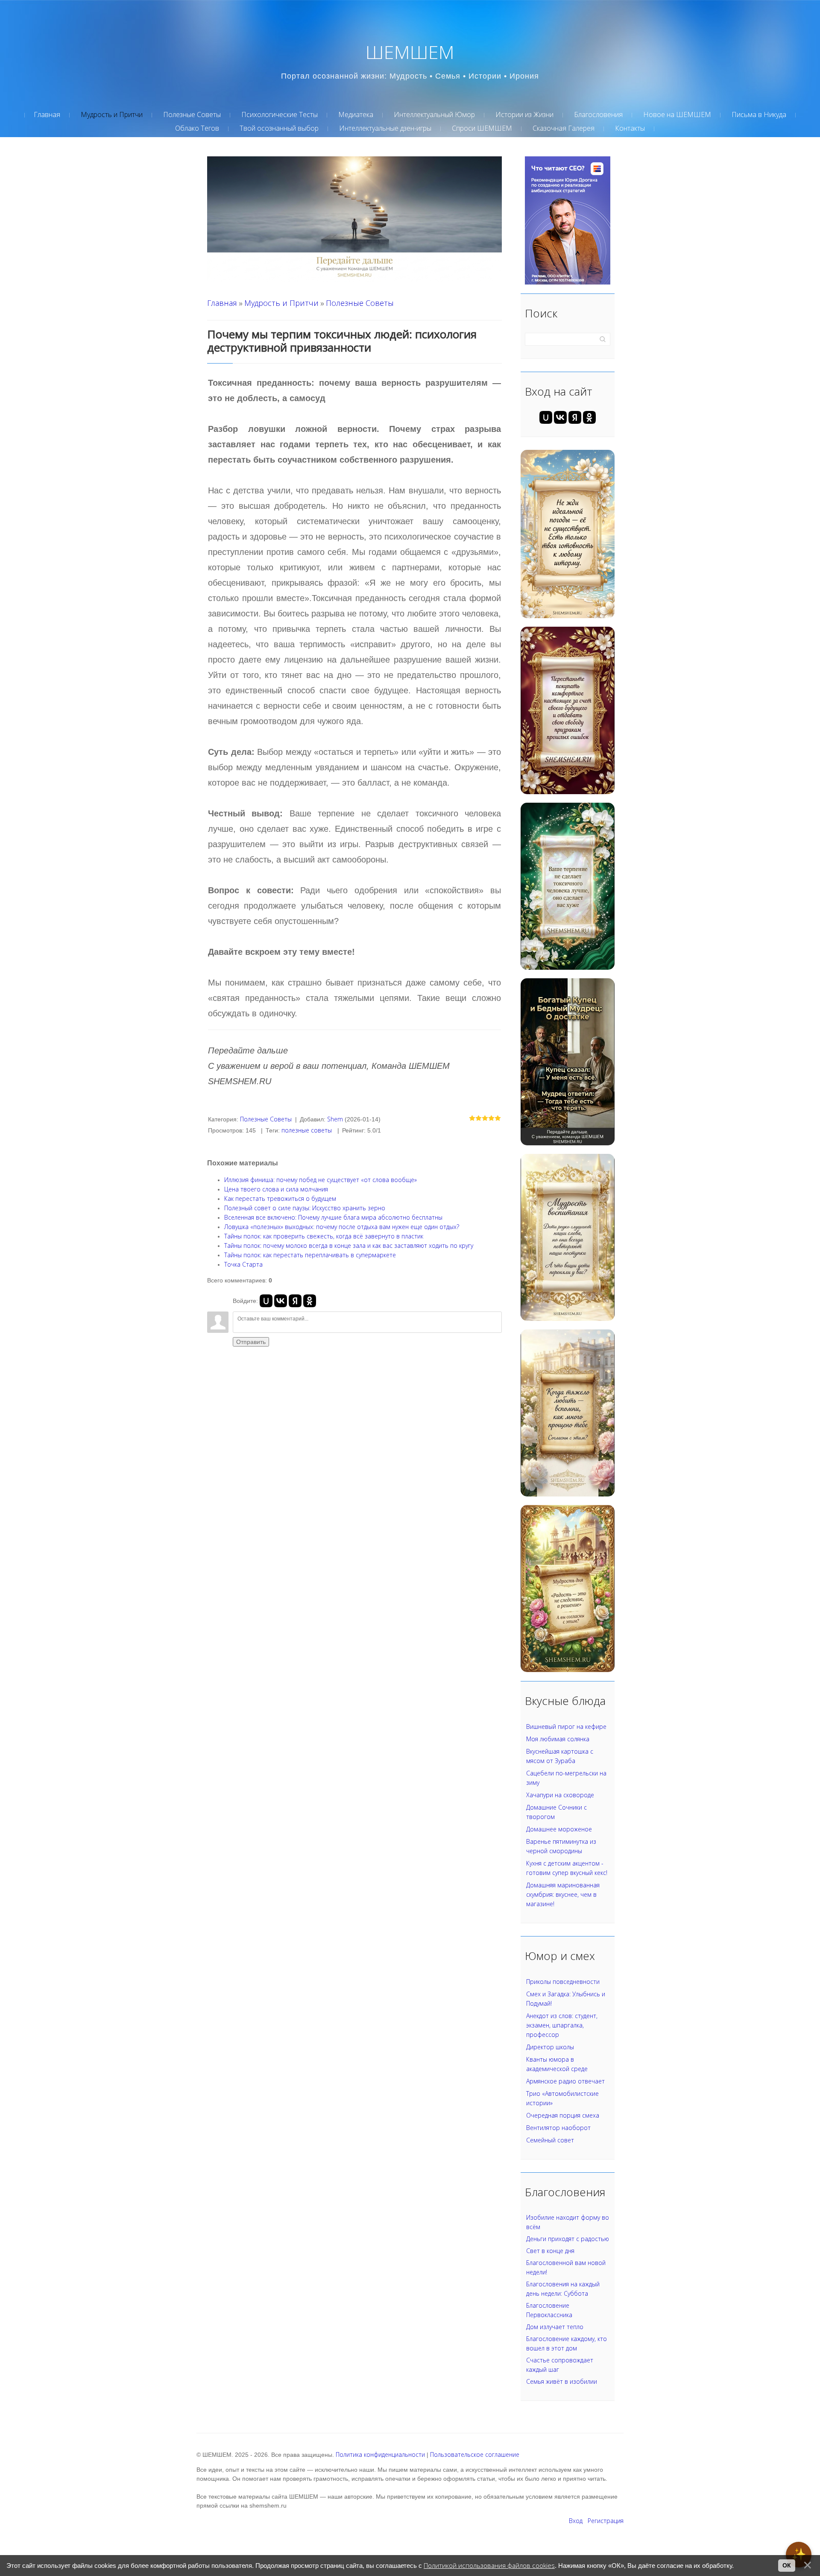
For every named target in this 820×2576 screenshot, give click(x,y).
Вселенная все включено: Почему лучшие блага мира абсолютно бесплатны (333, 1217)
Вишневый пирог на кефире (566, 1727)
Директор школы (550, 2047)
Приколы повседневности (563, 1982)
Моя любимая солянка (558, 1739)
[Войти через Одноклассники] (310, 1301)
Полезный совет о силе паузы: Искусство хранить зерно (305, 1208)
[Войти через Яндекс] (295, 1301)
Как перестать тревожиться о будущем (280, 1199)
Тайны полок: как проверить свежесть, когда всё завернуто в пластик (324, 1236)
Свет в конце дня (550, 2251)
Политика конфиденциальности (380, 2454)
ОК (787, 2565)
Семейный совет (550, 2140)
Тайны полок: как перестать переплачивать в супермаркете (310, 1255)
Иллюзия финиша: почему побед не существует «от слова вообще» (321, 1180)
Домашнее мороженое (559, 1829)
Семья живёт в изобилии (562, 2381)
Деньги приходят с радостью (568, 2239)
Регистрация (606, 2521)
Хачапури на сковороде (560, 1795)
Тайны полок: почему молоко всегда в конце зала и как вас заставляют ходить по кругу (349, 1245)
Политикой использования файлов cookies (489, 2566)
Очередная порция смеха (563, 2115)
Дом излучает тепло (555, 2327)
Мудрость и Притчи (281, 303)
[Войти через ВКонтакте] (281, 1301)
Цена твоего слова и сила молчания (276, 1189)
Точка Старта (243, 1264)
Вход (576, 2521)
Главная (222, 303)
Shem (335, 1119)
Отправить (251, 1342)
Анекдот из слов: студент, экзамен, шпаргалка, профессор (562, 2025)
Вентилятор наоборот (558, 2128)
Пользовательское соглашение (475, 2454)
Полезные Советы (360, 303)
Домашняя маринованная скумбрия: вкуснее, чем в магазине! (563, 1894)
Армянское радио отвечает (565, 2081)
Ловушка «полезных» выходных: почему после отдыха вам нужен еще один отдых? (342, 1227)
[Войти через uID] (266, 1301)
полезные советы (307, 1130)
